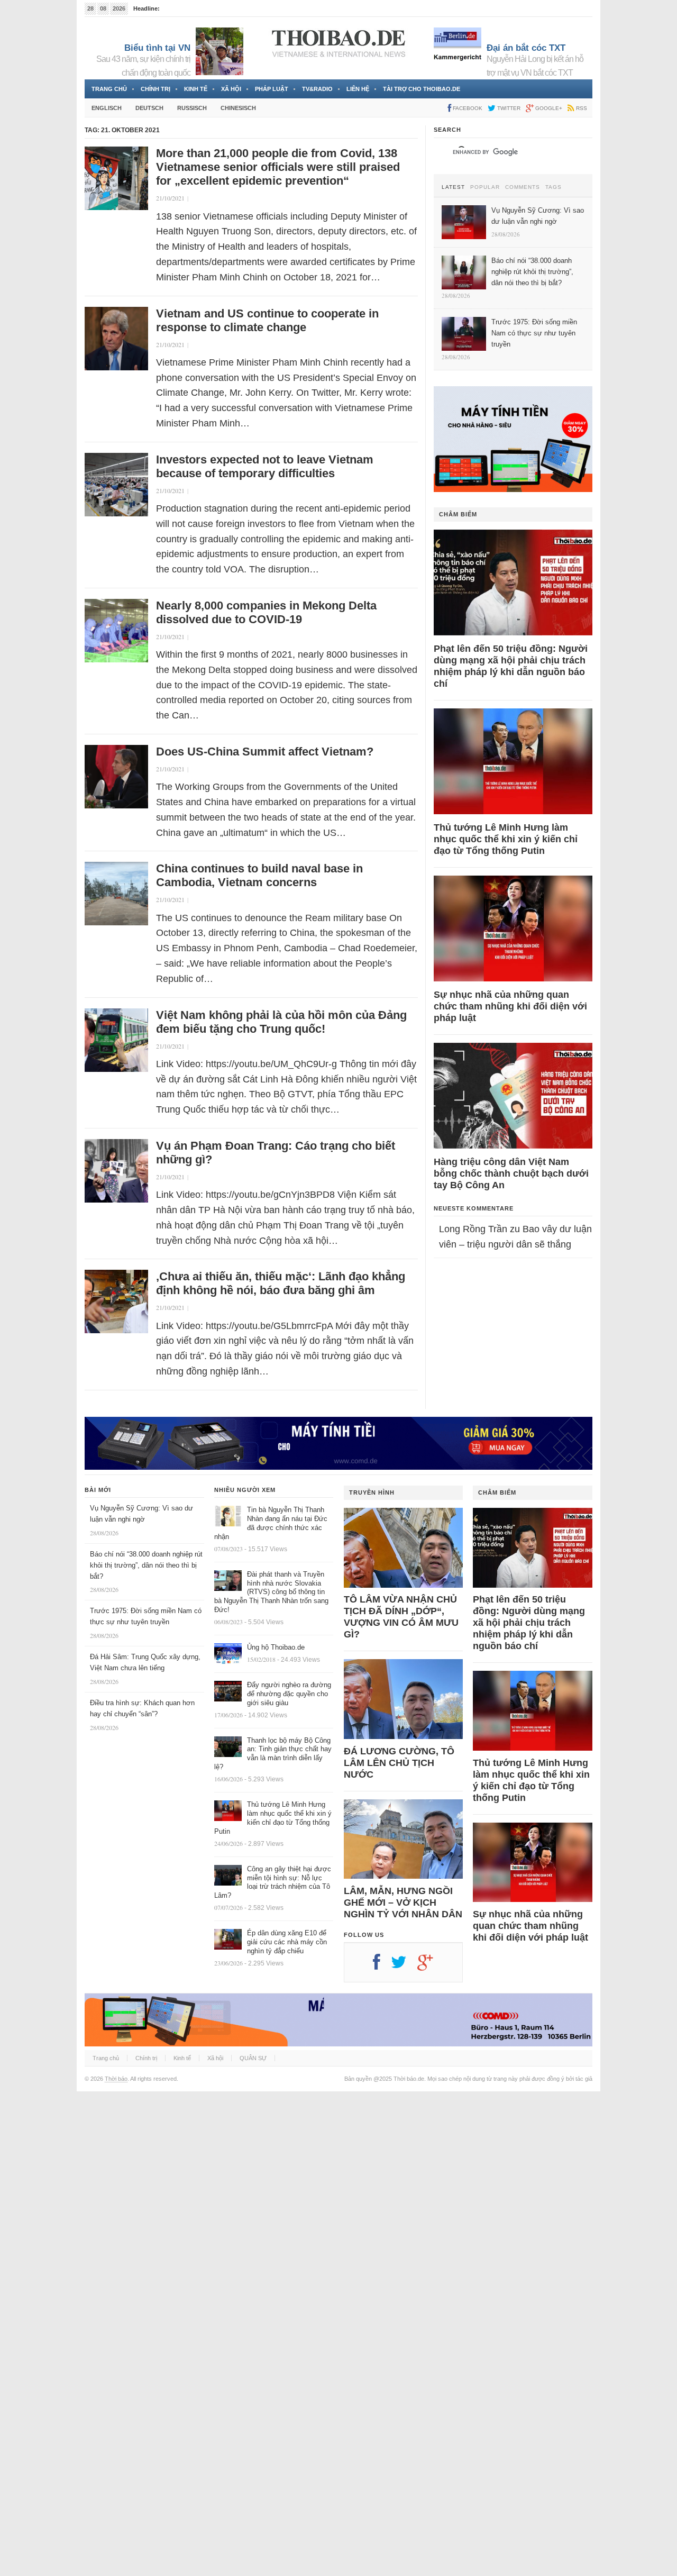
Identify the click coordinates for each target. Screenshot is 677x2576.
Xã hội (231, 89)
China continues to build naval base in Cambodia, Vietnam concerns (259, 875)
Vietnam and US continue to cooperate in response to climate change (267, 320)
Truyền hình (372, 1492)
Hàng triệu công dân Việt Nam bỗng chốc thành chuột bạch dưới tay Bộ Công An (511, 1173)
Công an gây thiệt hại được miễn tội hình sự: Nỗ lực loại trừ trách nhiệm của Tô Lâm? (273, 1882)
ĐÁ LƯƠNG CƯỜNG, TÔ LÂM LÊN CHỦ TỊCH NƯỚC (399, 1763)
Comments (523, 187)
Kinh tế (196, 89)
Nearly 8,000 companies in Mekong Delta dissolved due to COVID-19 (266, 612)
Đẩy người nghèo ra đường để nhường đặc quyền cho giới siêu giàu (289, 1694)
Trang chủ (109, 89)
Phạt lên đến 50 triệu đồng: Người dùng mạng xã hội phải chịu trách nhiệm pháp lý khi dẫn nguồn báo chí (511, 666)
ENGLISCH (107, 108)
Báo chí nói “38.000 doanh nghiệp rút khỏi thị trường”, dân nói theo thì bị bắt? (146, 1565)
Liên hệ (358, 89)
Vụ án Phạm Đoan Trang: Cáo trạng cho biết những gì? (276, 1153)
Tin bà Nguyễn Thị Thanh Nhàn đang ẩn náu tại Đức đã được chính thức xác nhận (271, 1523)
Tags (554, 187)
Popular (485, 187)
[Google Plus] (431, 1966)
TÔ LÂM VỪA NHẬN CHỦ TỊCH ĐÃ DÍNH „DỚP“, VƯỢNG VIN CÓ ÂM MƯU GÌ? (401, 1617)
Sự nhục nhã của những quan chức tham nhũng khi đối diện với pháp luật (510, 1006)
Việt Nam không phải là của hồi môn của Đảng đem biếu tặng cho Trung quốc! (281, 1022)
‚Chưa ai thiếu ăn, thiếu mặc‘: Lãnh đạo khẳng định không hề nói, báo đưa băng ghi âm (281, 1283)
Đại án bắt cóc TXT (526, 48)
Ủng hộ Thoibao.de (276, 1647)
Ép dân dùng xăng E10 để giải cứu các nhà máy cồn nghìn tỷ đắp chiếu (287, 1942)
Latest (453, 187)
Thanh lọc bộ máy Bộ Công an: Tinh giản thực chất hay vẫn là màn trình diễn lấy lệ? (273, 1754)
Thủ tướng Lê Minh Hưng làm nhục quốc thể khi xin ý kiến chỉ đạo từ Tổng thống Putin (506, 839)
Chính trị (155, 89)
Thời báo (116, 2079)
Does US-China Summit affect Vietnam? (265, 752)
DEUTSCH (149, 108)
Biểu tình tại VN (157, 48)
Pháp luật (272, 89)
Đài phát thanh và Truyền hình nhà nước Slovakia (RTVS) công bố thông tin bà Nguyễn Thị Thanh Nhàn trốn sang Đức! (271, 1592)
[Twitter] (404, 1966)
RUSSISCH (192, 108)
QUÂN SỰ (253, 2058)
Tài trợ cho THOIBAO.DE (422, 89)
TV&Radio (317, 89)
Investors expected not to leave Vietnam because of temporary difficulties (265, 466)
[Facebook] (382, 1966)
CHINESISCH (238, 108)
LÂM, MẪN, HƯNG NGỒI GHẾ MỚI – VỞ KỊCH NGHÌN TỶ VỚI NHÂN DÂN (403, 1903)
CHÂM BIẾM (458, 514)
